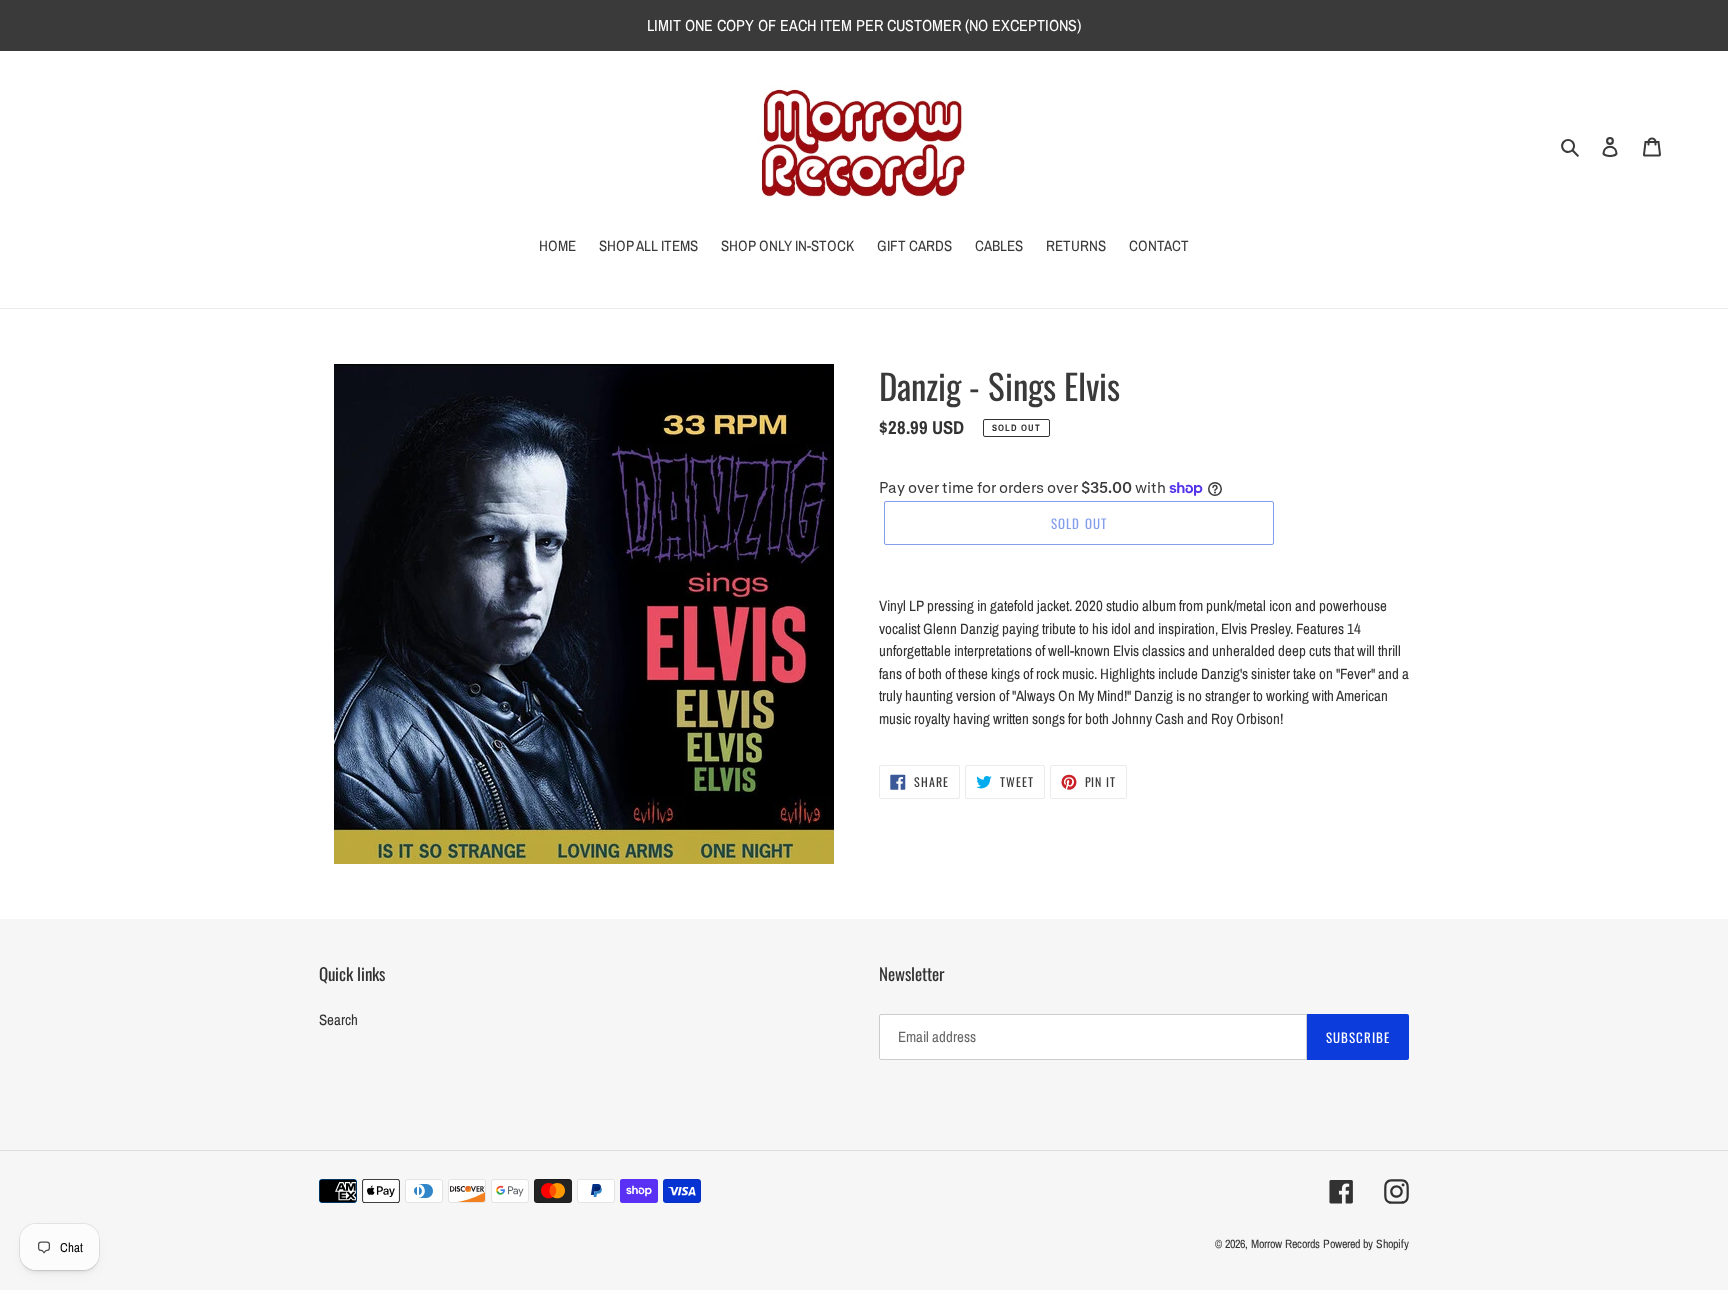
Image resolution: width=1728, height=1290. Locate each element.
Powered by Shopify (1366, 1244)
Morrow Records (1285, 1244)
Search (338, 1019)
